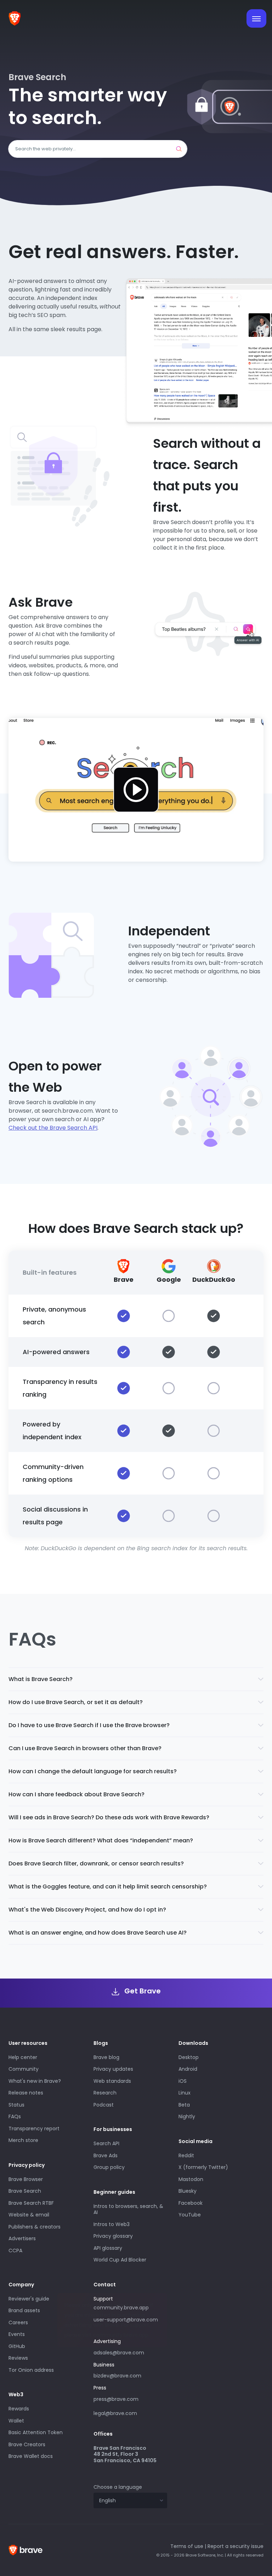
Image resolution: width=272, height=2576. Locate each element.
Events (17, 2334)
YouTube (190, 2215)
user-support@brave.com (126, 2320)
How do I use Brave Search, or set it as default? (76, 1702)
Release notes (26, 2093)
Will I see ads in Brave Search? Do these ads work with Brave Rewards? (109, 1817)
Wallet (16, 2421)
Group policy (109, 2167)
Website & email (29, 2215)
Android (188, 2069)
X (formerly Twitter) (203, 2167)
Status (16, 2105)
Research (105, 2093)
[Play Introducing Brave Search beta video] (136, 790)
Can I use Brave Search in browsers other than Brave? (85, 1748)
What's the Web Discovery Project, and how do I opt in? (87, 1910)
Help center (23, 2057)
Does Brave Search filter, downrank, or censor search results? (96, 1863)
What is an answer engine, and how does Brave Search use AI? (98, 1933)
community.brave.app (121, 2308)
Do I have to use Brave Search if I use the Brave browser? (89, 1725)
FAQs (15, 2116)
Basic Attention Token (36, 2432)
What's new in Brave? (35, 2081)
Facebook (191, 2203)
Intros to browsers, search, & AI (128, 2209)
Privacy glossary (113, 2236)
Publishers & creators (35, 2227)
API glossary (108, 2248)
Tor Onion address (31, 2370)
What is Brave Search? (41, 1679)
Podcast (104, 2105)
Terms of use (187, 2546)
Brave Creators (27, 2444)
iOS (183, 2081)
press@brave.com (116, 2399)
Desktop (189, 2057)
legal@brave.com (115, 2413)
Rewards (19, 2409)
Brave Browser (26, 2179)
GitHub (17, 2346)
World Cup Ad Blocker (120, 2260)
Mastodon (191, 2179)
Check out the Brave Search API (53, 1128)
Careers (18, 2322)
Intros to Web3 (112, 2224)
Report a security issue (236, 2546)
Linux (185, 2093)
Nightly (187, 2116)
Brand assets (24, 2310)
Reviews (18, 2358)
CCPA (15, 2250)
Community (24, 2069)
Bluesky (188, 2191)
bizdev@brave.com (117, 2376)
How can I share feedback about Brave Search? (76, 1794)
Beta (184, 2105)
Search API (106, 2143)
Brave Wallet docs (31, 2456)
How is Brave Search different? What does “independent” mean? (101, 1840)
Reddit (186, 2155)
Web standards (112, 2081)
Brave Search (25, 2191)
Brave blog (106, 2057)
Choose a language (118, 2487)
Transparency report (34, 2129)
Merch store (23, 2140)
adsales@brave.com (123, 2352)
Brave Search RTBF (31, 2203)
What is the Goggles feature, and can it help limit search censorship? (108, 1887)
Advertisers (22, 2238)
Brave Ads (106, 2155)
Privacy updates (113, 2069)
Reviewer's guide (29, 2299)
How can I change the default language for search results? (93, 1771)
